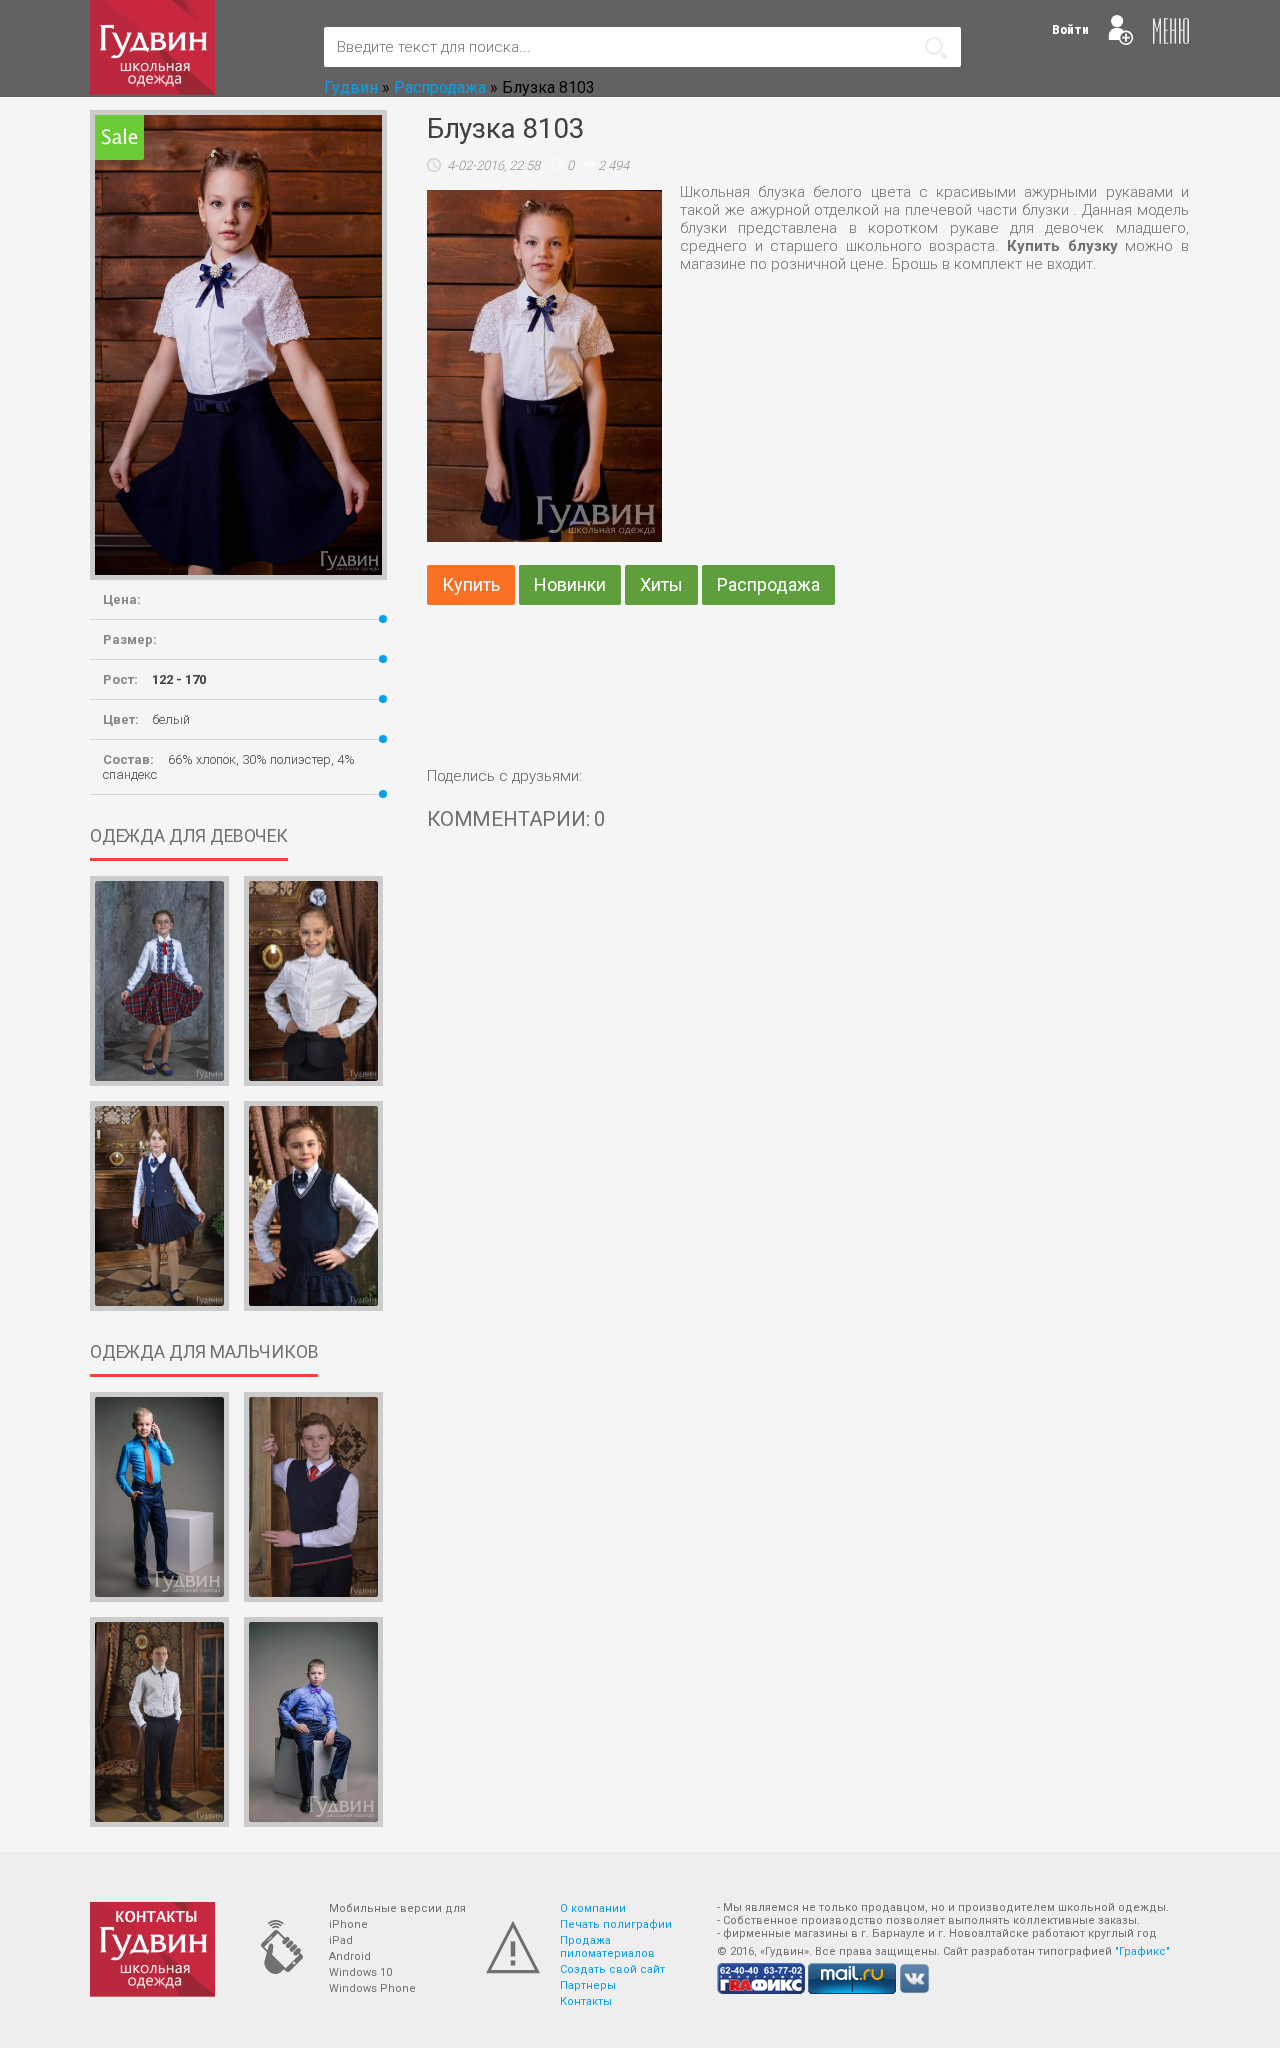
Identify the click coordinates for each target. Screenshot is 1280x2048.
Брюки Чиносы (159, 1809)
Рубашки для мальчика (159, 1577)
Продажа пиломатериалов (607, 1947)
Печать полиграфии (616, 1924)
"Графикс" (1142, 1951)
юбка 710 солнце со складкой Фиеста (159, 1061)
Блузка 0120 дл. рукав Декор (313, 1061)
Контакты (586, 2001)
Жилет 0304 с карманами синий (159, 1286)
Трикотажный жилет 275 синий (313, 1286)
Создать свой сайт (612, 1969)
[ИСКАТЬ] (936, 48)
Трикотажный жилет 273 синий (313, 1577)
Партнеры (588, 1985)
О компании (593, 1908)
